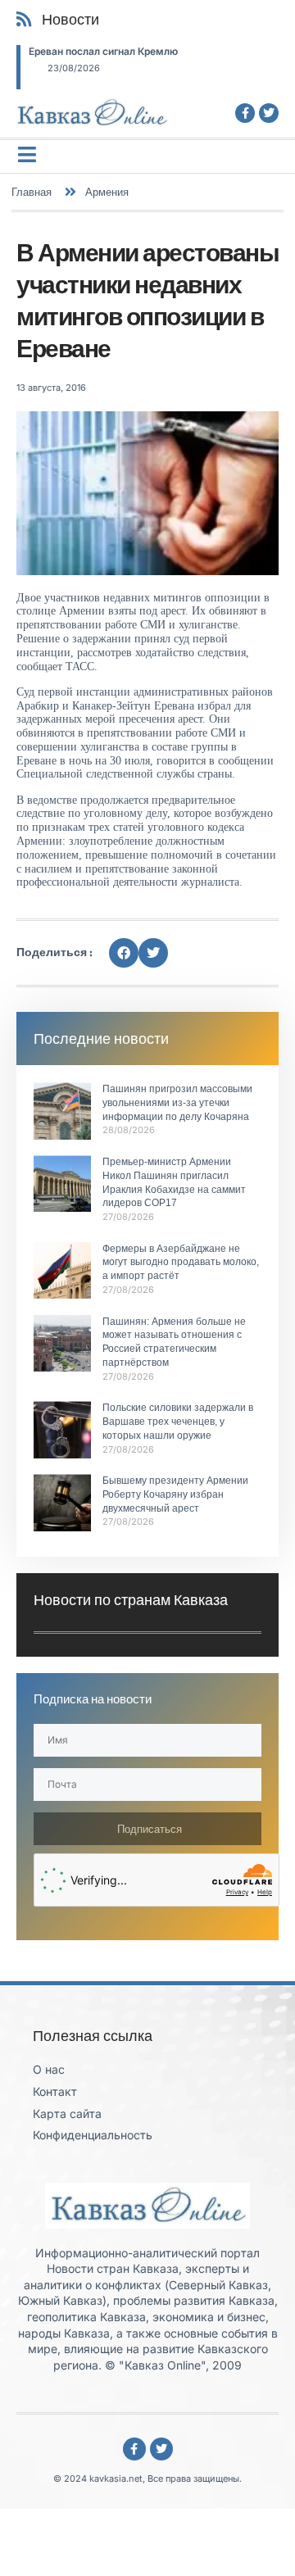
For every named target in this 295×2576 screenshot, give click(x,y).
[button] (124, 953)
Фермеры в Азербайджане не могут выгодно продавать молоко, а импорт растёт (181, 1263)
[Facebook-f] (245, 113)
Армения (107, 192)
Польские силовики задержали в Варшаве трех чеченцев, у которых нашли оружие (178, 1422)
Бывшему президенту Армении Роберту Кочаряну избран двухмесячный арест (175, 1494)
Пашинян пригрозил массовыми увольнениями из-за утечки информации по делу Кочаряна (177, 1103)
